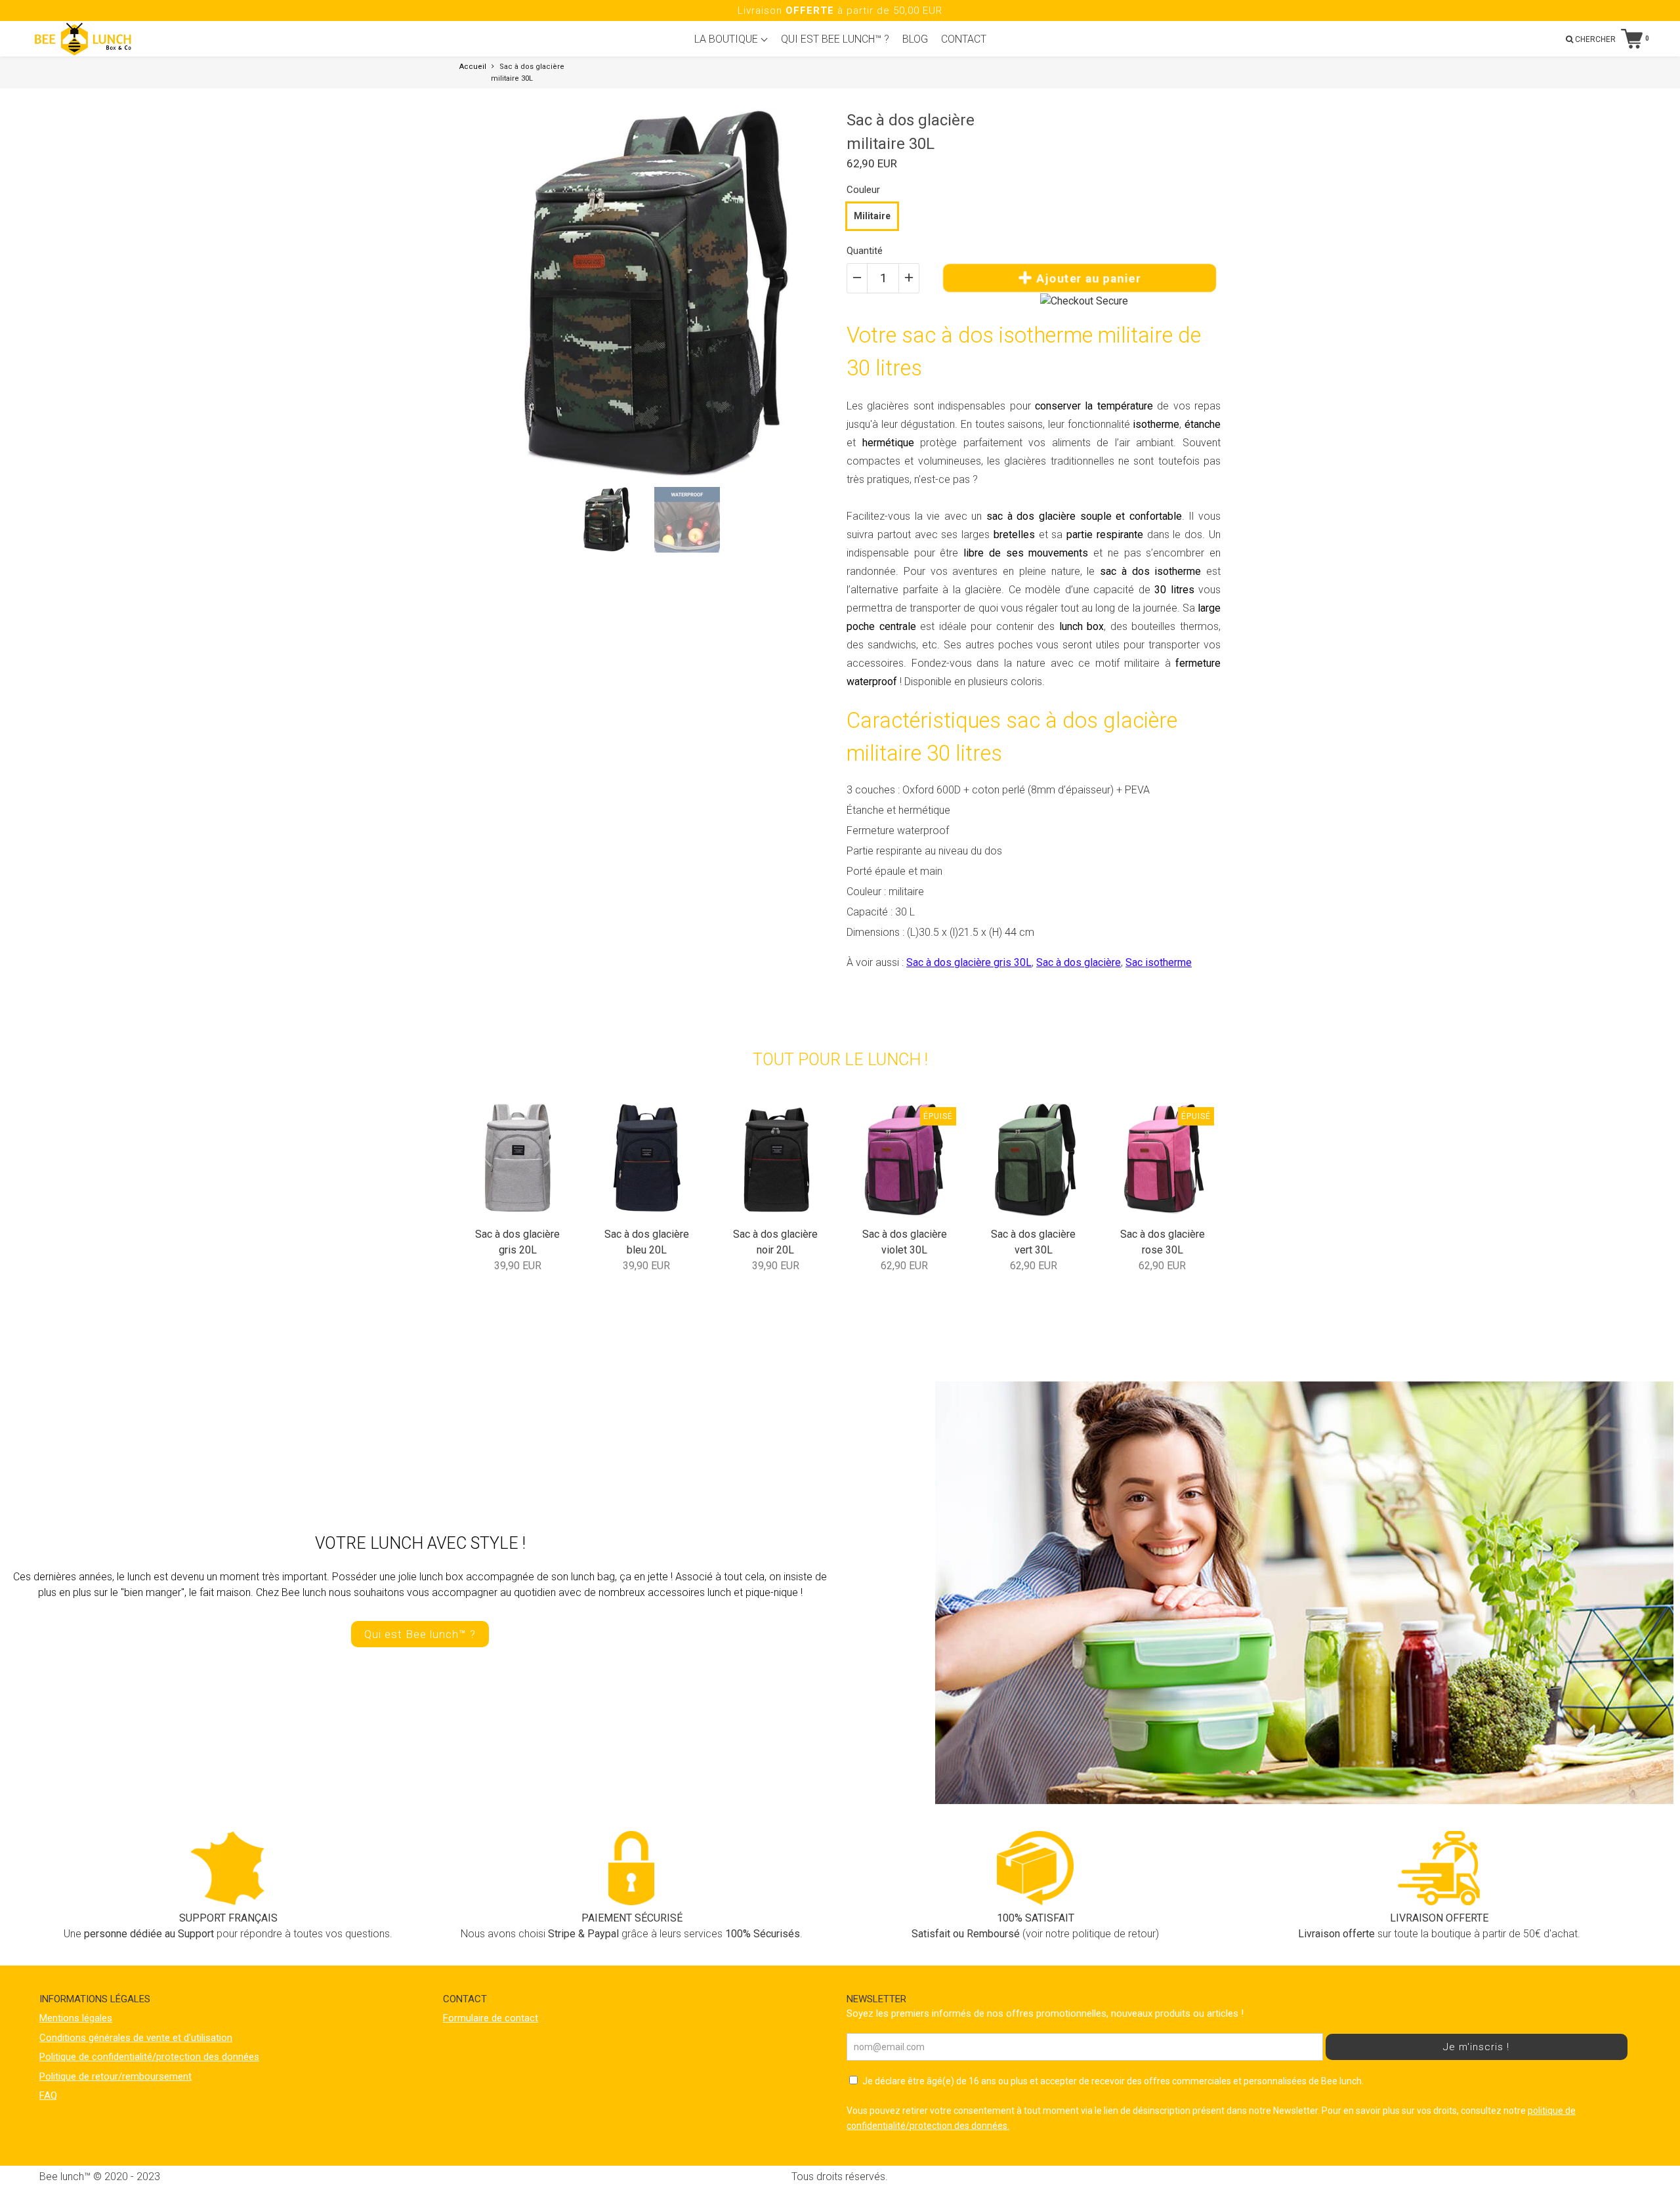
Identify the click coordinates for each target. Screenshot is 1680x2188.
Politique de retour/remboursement (115, 2076)
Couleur (863, 190)
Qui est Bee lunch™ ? (420, 1634)
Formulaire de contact (491, 2018)
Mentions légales (76, 2018)
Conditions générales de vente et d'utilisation (136, 2038)
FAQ (48, 2095)
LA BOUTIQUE (727, 39)
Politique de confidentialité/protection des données (149, 2057)
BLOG (915, 39)
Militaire (872, 216)
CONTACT (964, 39)
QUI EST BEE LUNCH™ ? (835, 39)
